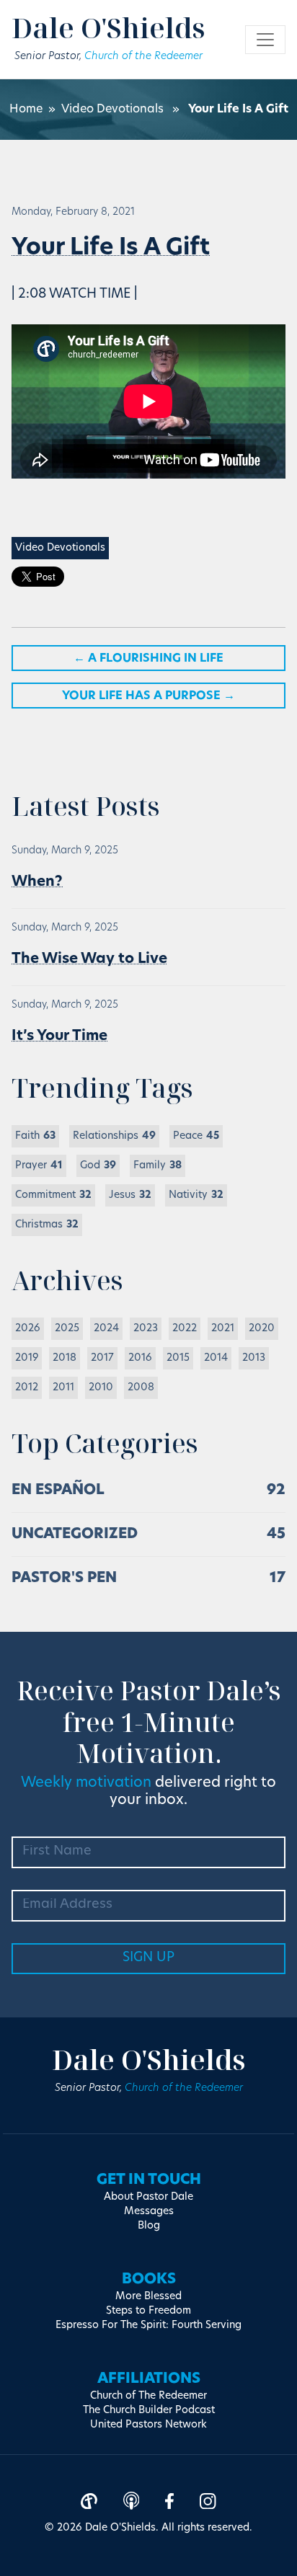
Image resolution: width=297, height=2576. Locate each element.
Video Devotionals (112, 110)
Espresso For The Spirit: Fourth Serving (148, 2326)
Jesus (130, 1195)
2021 (223, 1329)
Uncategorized (75, 1535)
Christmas (47, 1225)
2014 (216, 1358)
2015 (178, 1358)
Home (26, 110)
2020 (262, 1329)
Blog (149, 2226)
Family (158, 1166)
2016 (140, 1358)
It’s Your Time (59, 1036)
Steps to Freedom (148, 2311)
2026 (28, 1329)
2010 (101, 1388)
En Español (58, 1491)
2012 (27, 1388)
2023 (146, 1329)
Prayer (39, 1166)
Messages (149, 2212)
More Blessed (148, 2297)
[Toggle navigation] (265, 40)
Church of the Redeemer (143, 57)
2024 (106, 1329)
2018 (65, 1358)
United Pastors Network (148, 2425)
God (98, 1166)
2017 (102, 1358)
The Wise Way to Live (89, 959)
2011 (63, 1388)
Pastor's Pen (64, 1578)
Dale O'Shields (108, 27)
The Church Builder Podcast (149, 2411)
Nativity (196, 1195)
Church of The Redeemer (148, 2396)
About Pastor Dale (148, 2197)
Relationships (114, 1136)
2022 (185, 1329)
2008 (141, 1388)
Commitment (53, 1195)
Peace (196, 1136)
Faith (35, 1136)
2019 (27, 1358)
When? (37, 882)
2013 (254, 1358)
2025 (67, 1329)
